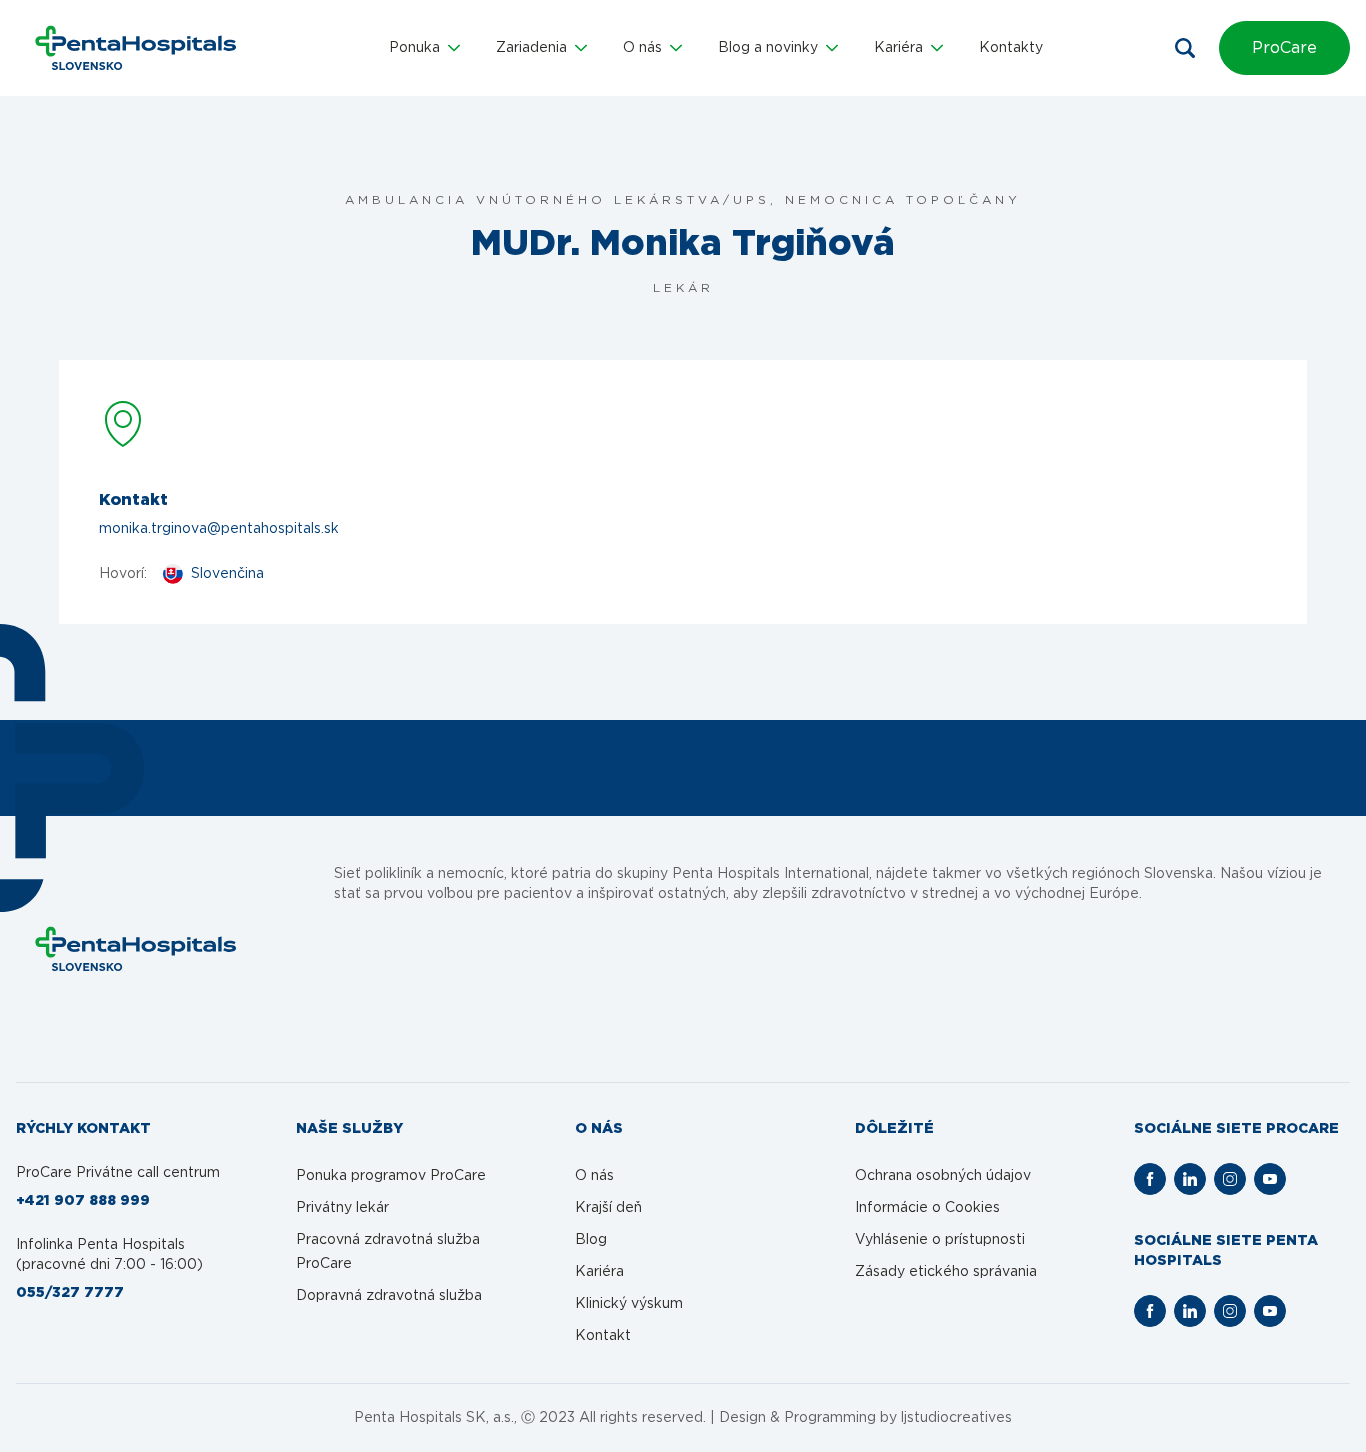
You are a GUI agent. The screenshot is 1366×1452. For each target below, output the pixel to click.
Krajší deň (608, 1208)
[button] (424, 48)
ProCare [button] (1284, 48)
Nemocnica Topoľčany (903, 200)
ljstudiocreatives (956, 1418)
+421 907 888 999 (83, 1201)
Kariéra (599, 1272)
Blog (591, 1240)
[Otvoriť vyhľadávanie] (1185, 48)
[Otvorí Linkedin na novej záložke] (1190, 1179)
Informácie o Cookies (927, 1208)
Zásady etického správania (946, 1272)
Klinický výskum (629, 1304)
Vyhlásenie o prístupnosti (940, 1240)
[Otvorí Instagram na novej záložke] (1230, 1179)
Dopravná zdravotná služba (389, 1296)
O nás (594, 1176)
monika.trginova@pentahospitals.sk (219, 529)
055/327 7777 (70, 1293)
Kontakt (603, 1336)
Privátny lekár (342, 1208)
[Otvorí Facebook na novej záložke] (1150, 1179)
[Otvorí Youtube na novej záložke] (1270, 1179)
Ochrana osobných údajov (943, 1176)
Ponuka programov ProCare (391, 1176)
